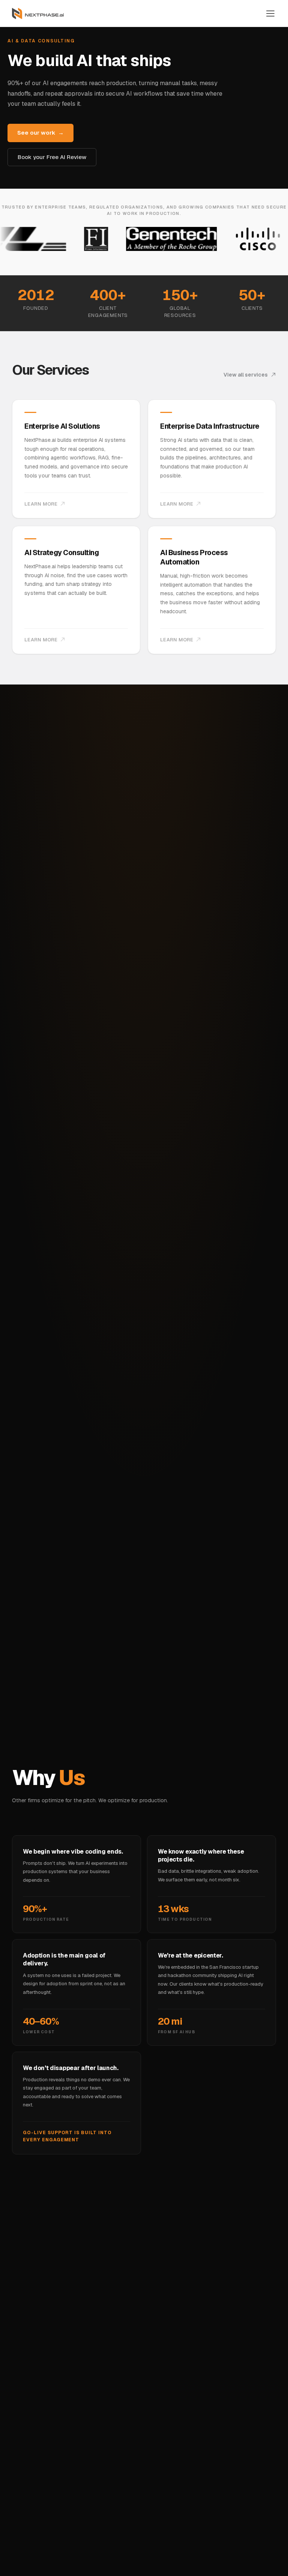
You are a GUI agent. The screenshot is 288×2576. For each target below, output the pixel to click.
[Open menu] (270, 14)
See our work (40, 133)
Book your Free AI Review (52, 157)
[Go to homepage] (38, 14)
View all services (246, 375)
